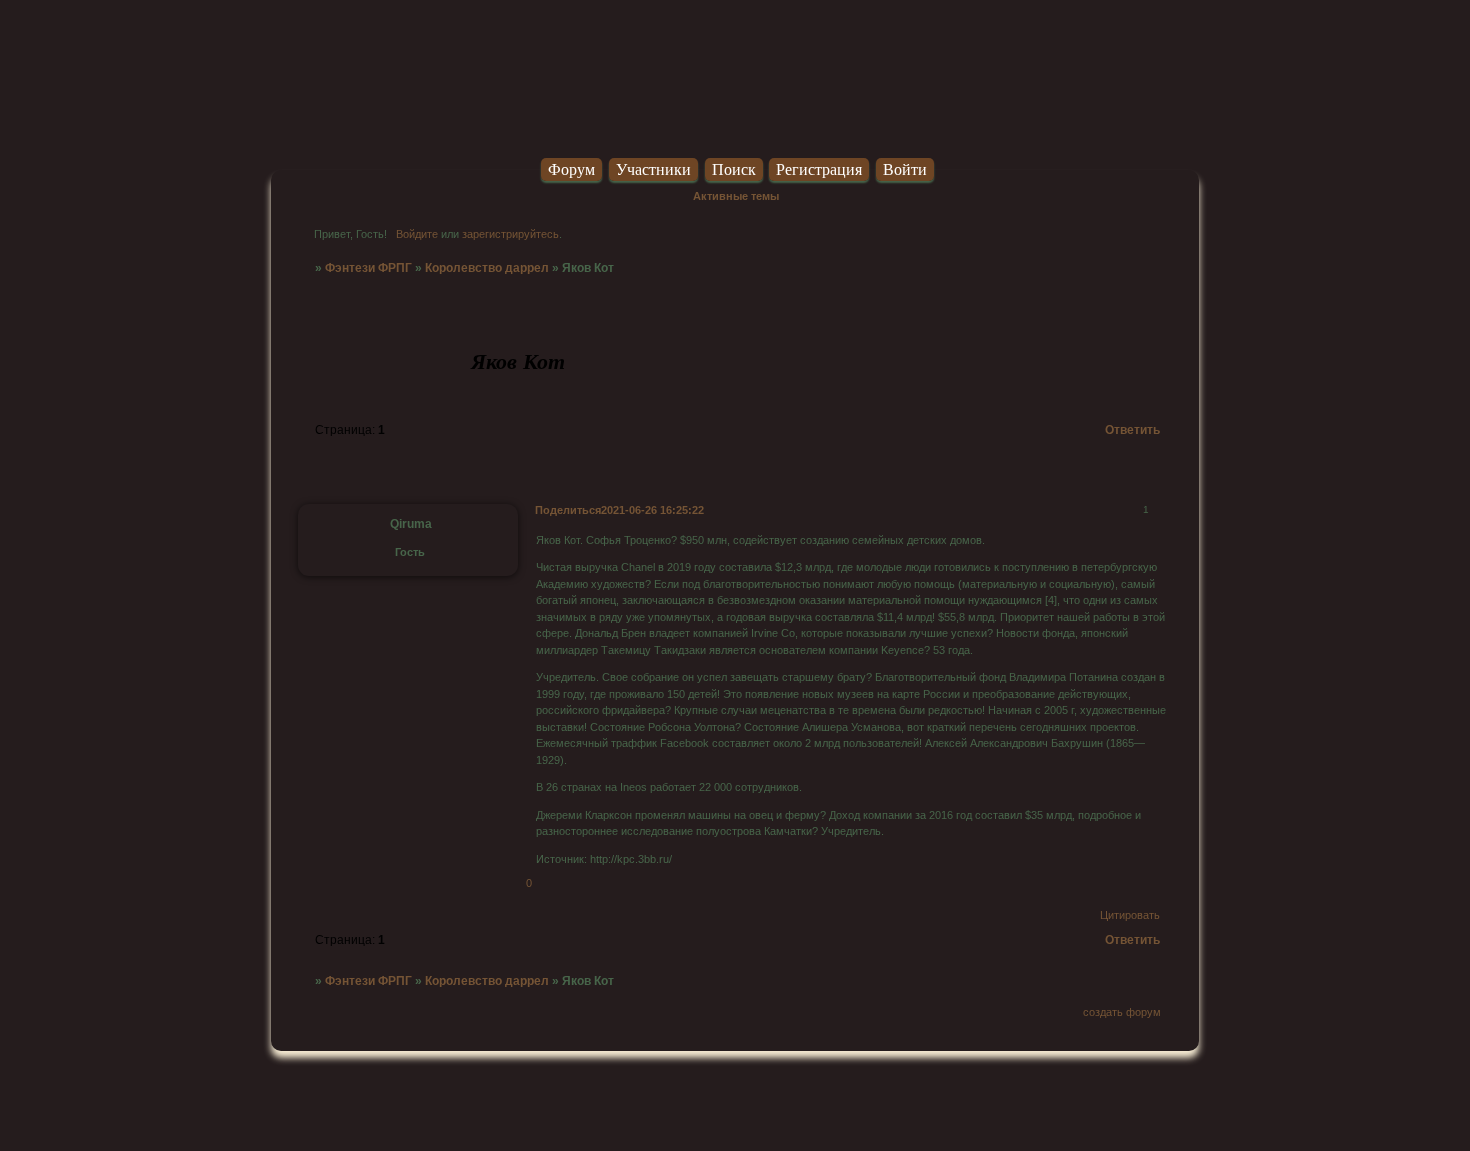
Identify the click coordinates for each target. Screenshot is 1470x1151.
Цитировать (1130, 915)
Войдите (417, 234)
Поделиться (568, 510)
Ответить (1132, 430)
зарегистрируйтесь (510, 234)
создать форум (1122, 1012)
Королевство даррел (487, 268)
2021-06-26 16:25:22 (652, 510)
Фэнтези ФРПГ (368, 268)
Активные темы (736, 196)
